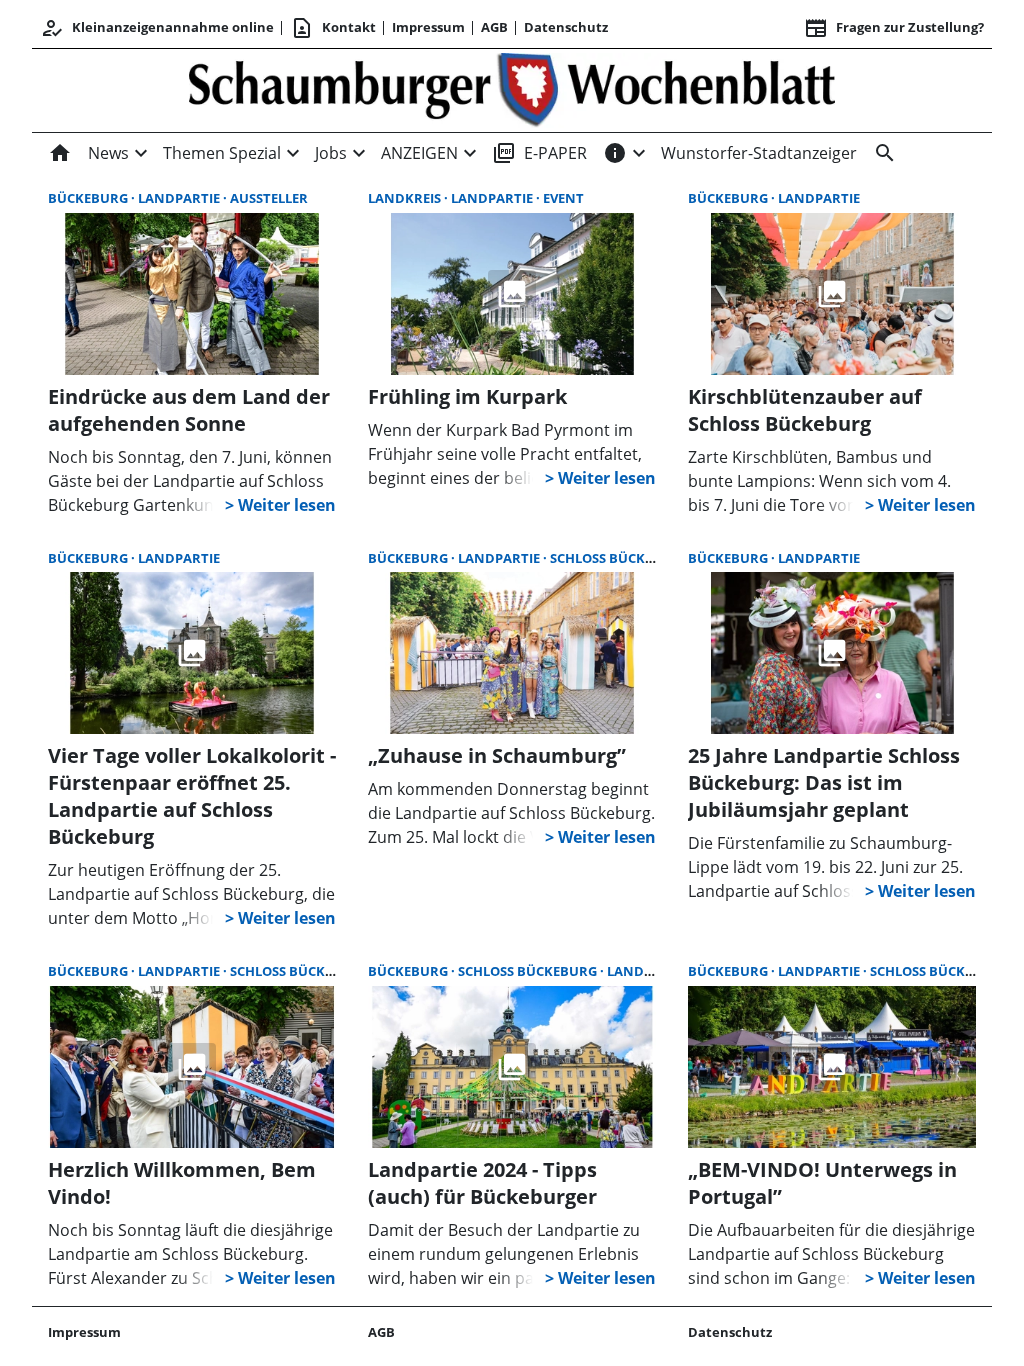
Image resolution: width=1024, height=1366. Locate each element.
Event (563, 198)
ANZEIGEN (419, 153)
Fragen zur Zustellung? (894, 28)
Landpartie (180, 198)
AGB (494, 27)
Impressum (428, 27)
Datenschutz (566, 27)
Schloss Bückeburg (619, 558)
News (108, 153)
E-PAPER (539, 153)
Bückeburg (89, 198)
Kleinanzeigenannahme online (157, 28)
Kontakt (333, 28)
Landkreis (406, 198)
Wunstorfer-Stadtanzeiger (759, 153)
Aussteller (269, 198)
